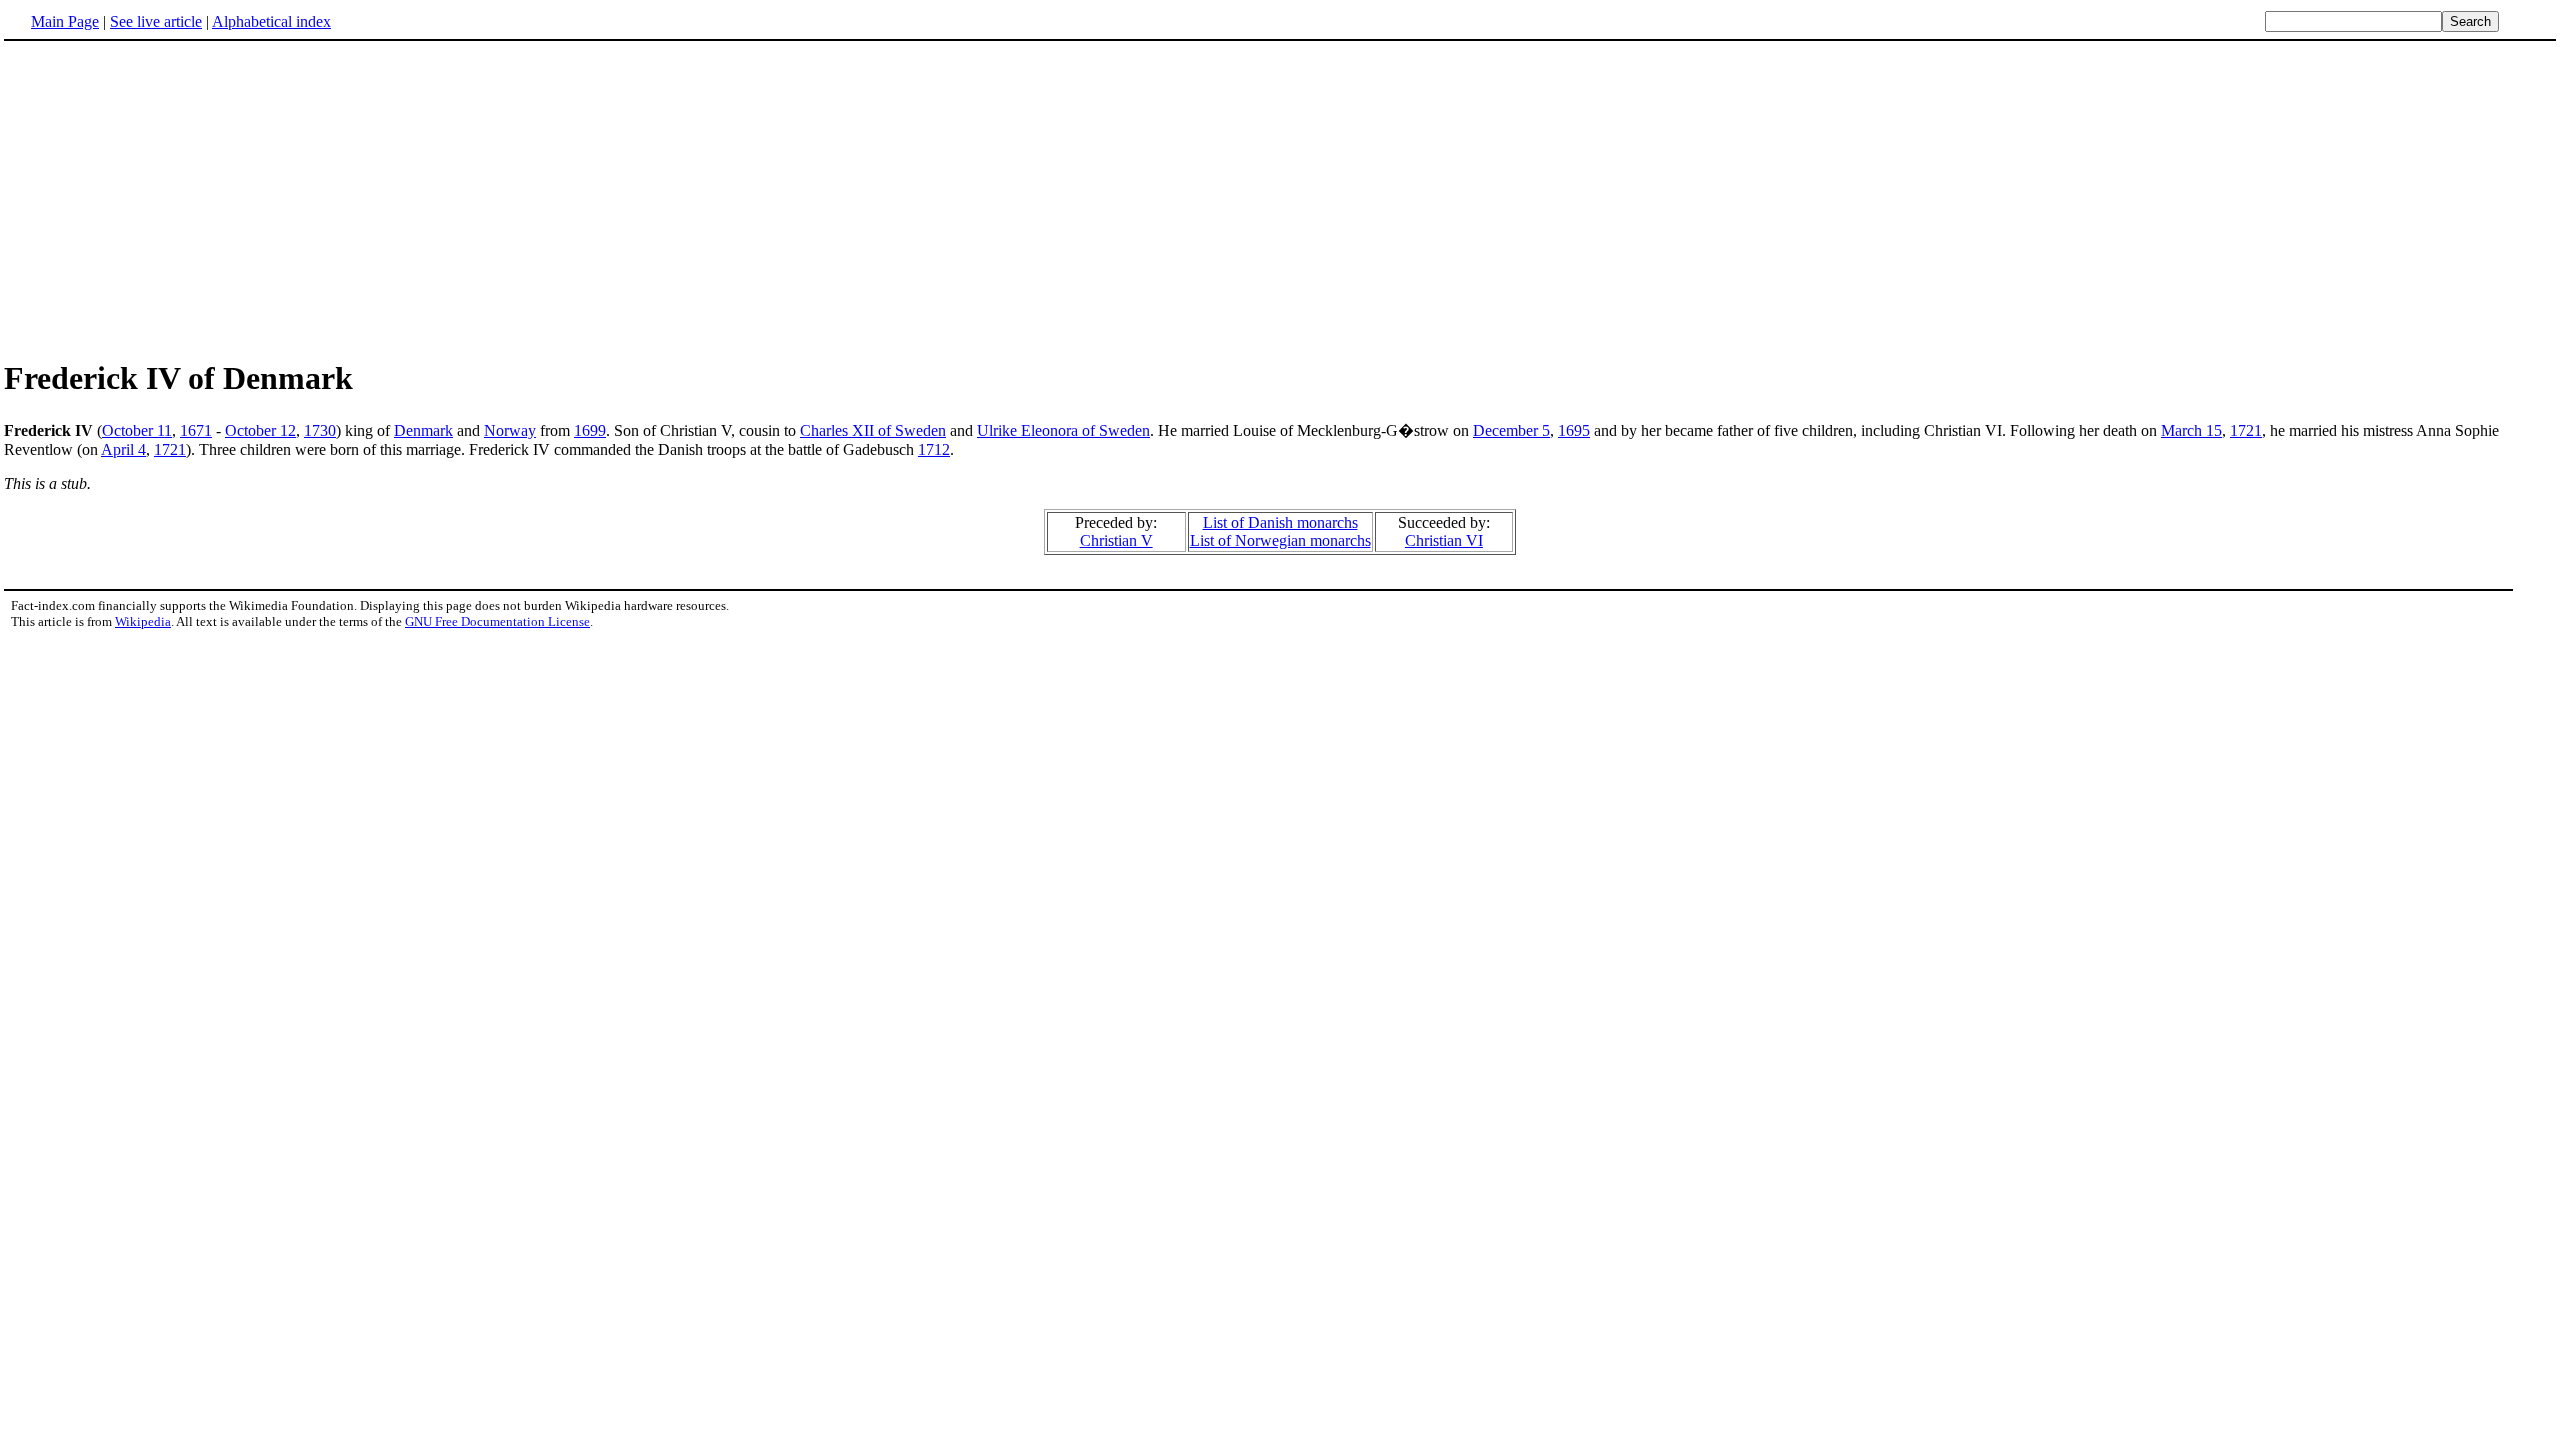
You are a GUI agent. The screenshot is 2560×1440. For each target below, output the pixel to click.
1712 (934, 449)
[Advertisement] (172, 199)
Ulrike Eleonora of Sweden (1063, 430)
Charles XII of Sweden (873, 430)
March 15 (2191, 430)
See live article (156, 21)
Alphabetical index (271, 21)
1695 (1574, 430)
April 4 (123, 449)
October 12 (260, 430)
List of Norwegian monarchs (1280, 540)
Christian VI (1444, 540)
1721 (2246, 430)
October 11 (137, 430)
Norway (510, 430)
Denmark (423, 430)
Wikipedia (143, 621)
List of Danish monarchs (1280, 522)
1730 (320, 430)
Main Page (65, 21)
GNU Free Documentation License (497, 621)
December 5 (1511, 430)
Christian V (1116, 540)
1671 (196, 430)
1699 (590, 430)
